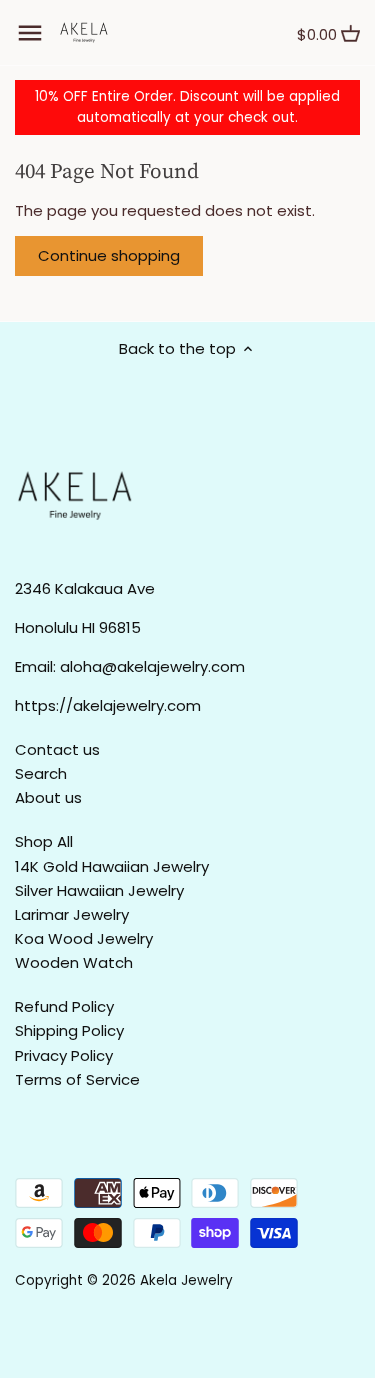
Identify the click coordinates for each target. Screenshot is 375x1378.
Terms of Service (77, 1079)
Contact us (57, 749)
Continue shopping (109, 255)
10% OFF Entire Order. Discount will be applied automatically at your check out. (187, 107)
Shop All (44, 841)
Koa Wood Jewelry (84, 938)
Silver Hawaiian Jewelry (99, 890)
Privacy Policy (64, 1055)
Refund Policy (64, 1006)
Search (41, 773)
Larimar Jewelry (72, 914)
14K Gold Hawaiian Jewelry (112, 866)
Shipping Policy (69, 1030)
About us (48, 797)
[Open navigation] (30, 33)
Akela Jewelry (186, 1280)
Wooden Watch (74, 962)
